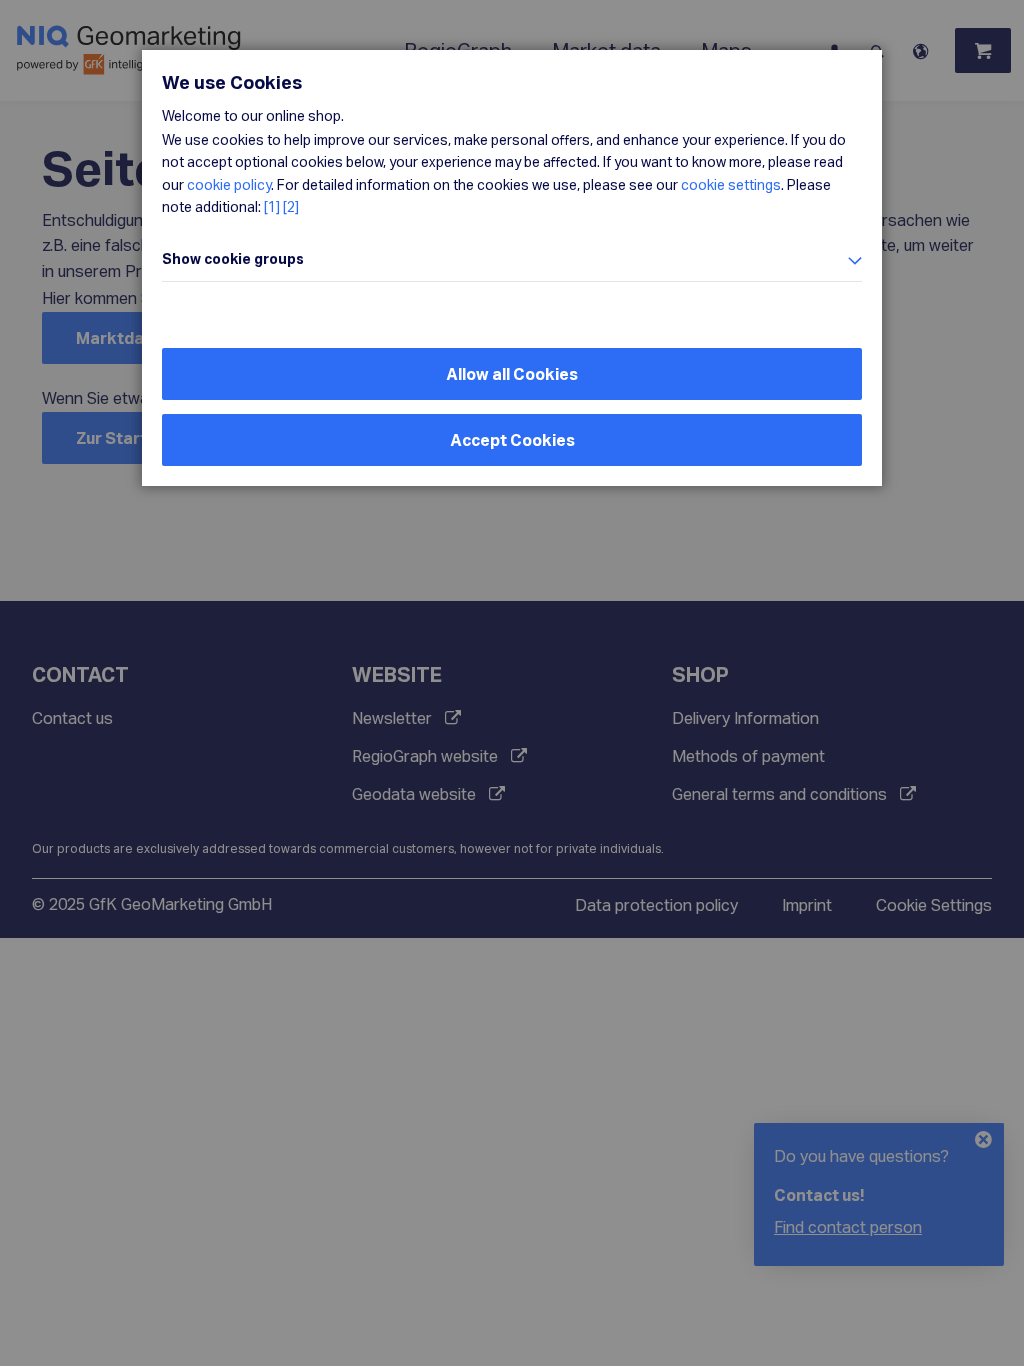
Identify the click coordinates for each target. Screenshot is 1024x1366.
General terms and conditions (779, 793)
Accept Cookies (512, 439)
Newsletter (392, 717)
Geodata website (414, 793)
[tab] (512, 259)
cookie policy (229, 184)
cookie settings (731, 184)
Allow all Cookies (512, 373)
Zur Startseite (131, 437)
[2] (291, 206)
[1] (272, 206)
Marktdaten (123, 337)
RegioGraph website (425, 755)
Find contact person (848, 1226)
